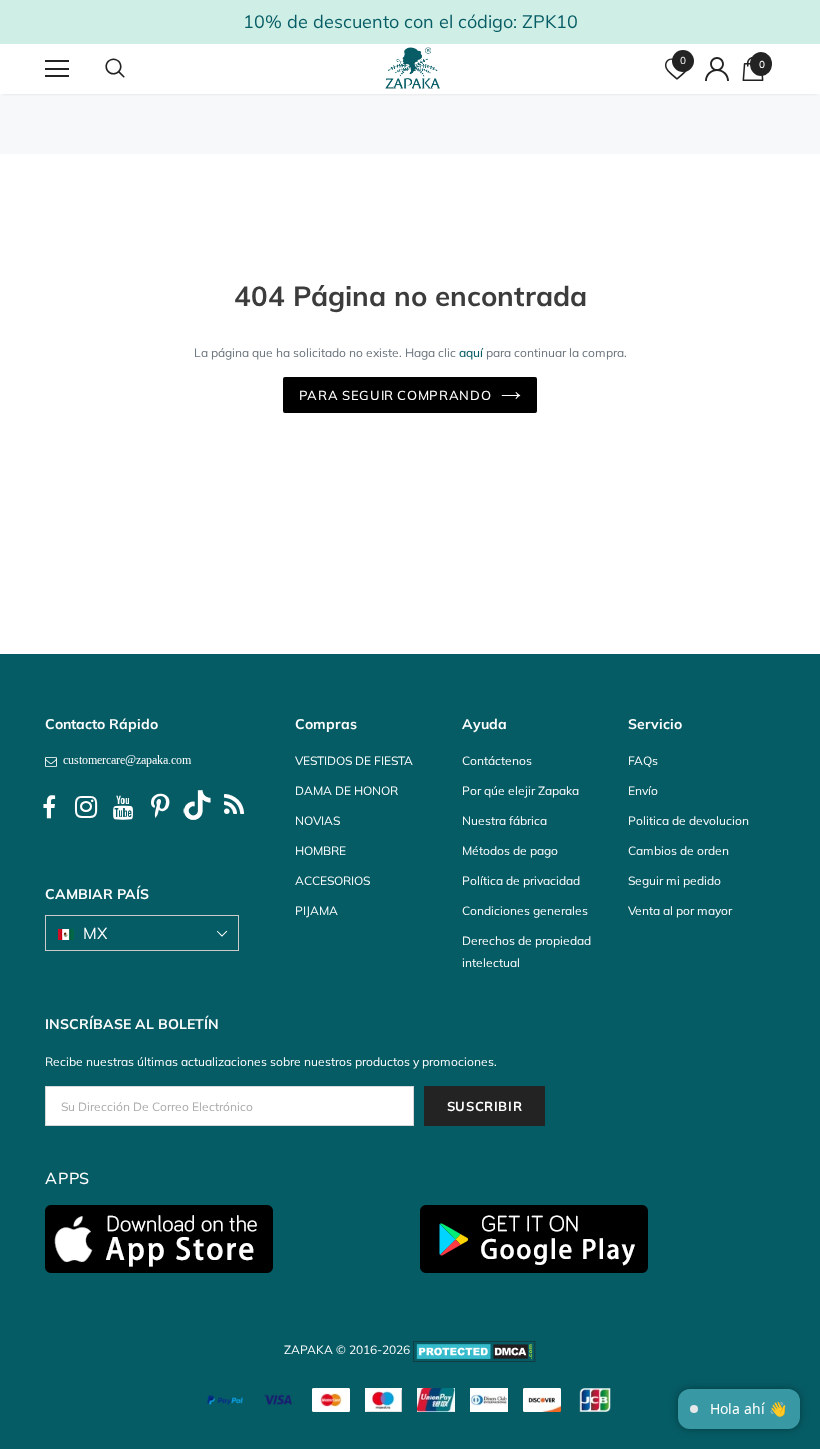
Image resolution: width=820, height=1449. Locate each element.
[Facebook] (49, 808)
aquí (471, 352)
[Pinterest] (160, 808)
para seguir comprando (395, 395)
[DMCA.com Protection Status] (474, 1349)
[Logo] (413, 68)
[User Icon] (717, 69)
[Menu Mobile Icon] (57, 69)
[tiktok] (197, 808)
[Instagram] (86, 808)
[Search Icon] (135, 69)
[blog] (234, 808)
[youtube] (123, 808)
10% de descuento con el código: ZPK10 (410, 21)
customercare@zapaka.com (124, 760)
